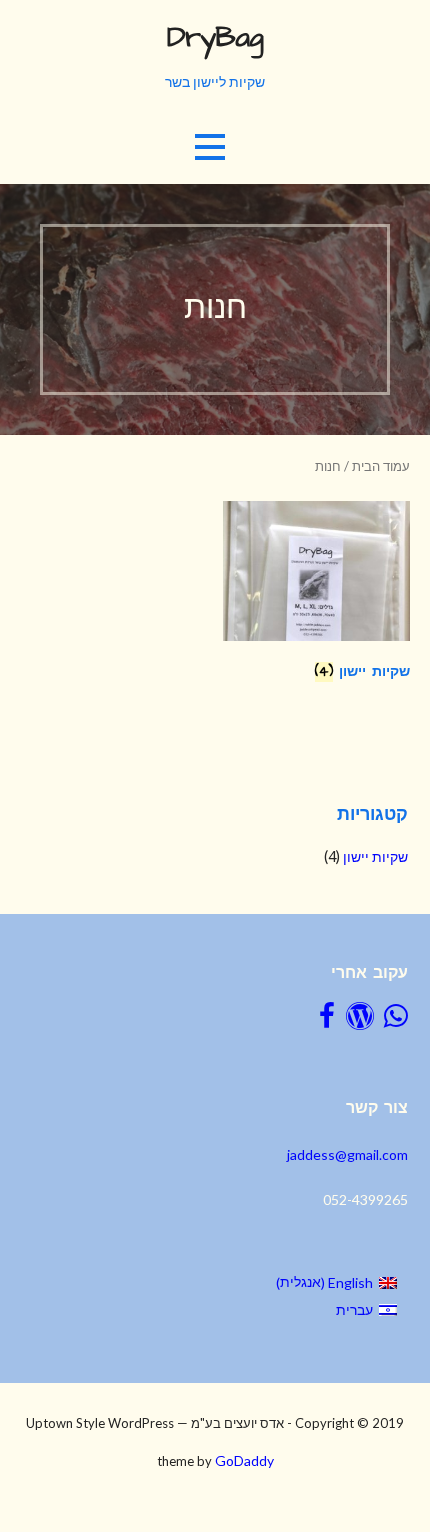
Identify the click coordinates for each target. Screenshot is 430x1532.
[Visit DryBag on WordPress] (360, 1020)
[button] (210, 147)
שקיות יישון (375, 856)
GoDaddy (244, 1460)
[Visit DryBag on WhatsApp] (396, 1020)
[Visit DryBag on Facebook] (327, 1020)
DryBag (215, 38)
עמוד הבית (381, 466)
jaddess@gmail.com (347, 1154)
